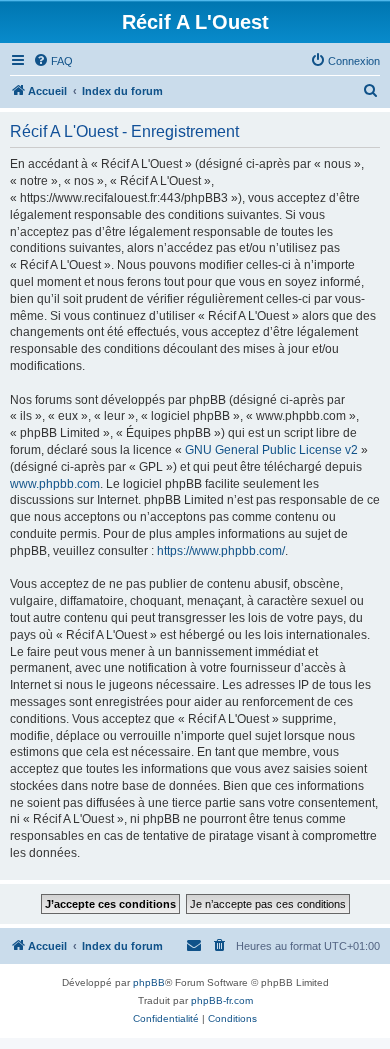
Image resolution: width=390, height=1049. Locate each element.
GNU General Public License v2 (271, 450)
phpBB (149, 982)
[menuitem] (53, 61)
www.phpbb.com (55, 484)
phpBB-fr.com (222, 1000)
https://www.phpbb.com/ (221, 551)
